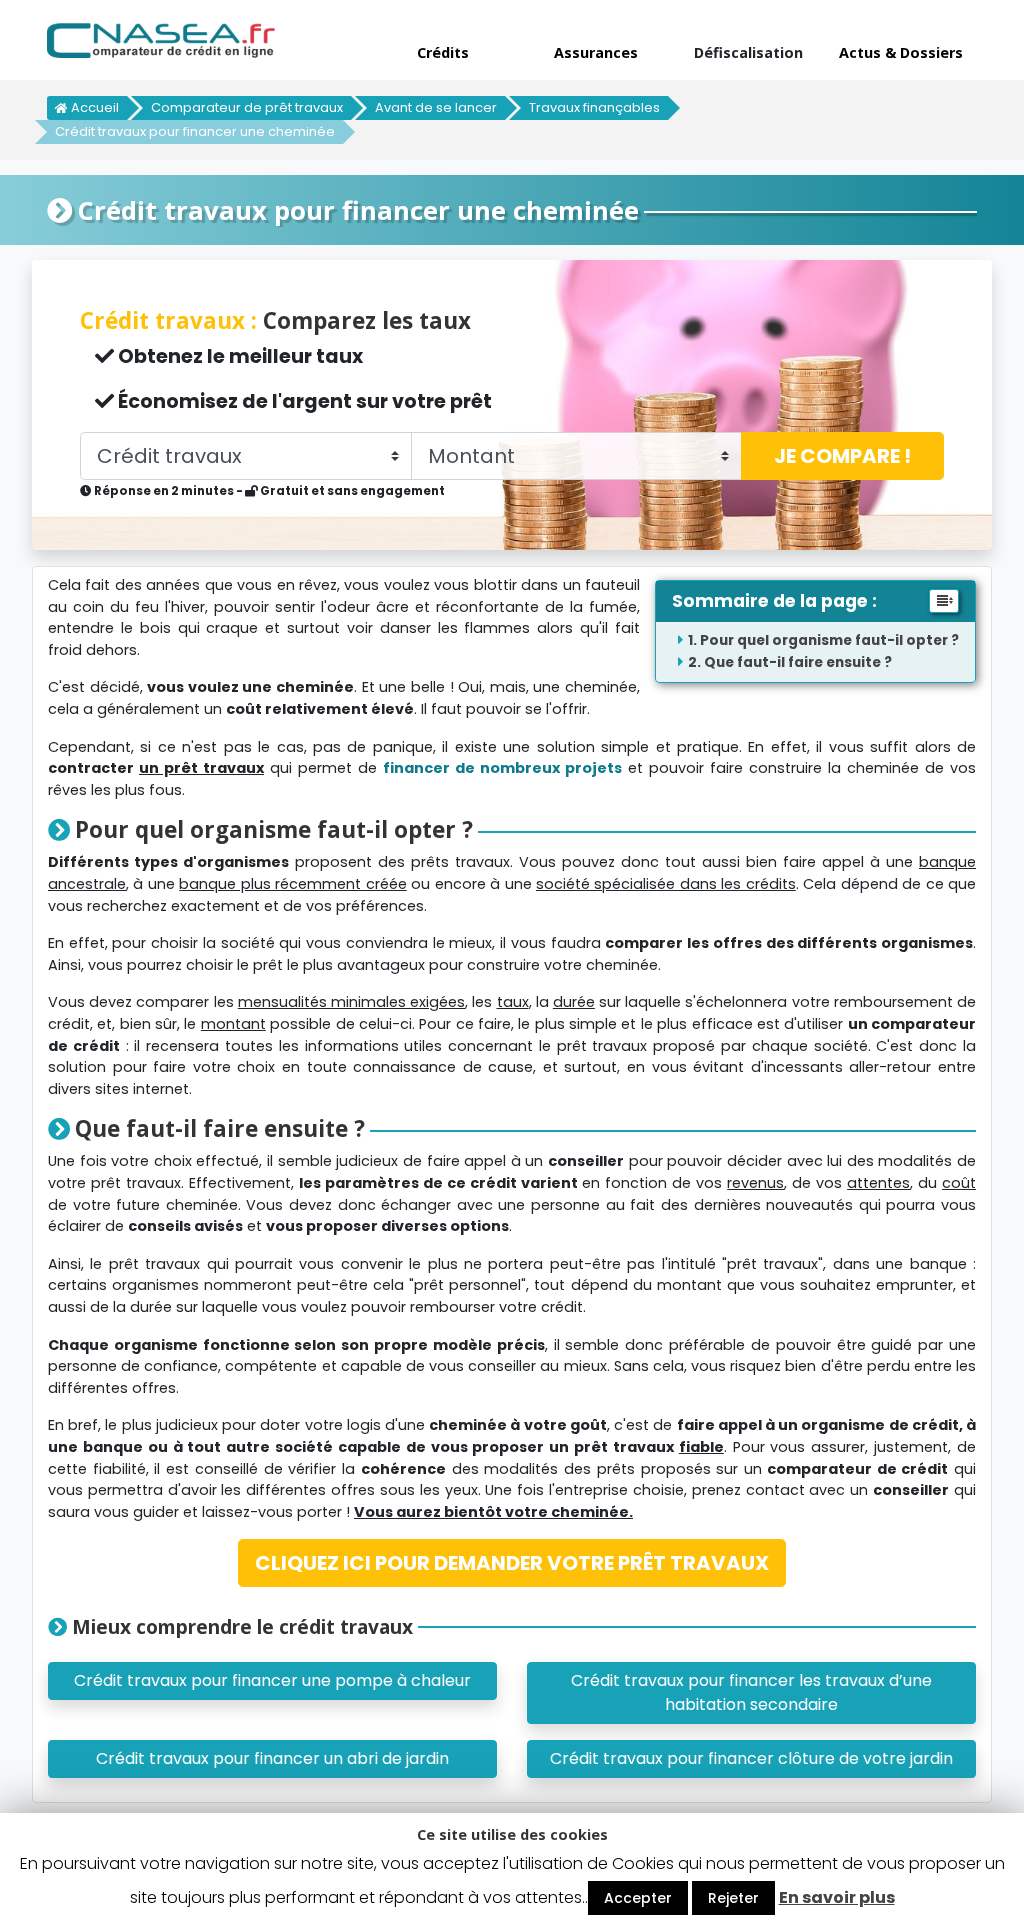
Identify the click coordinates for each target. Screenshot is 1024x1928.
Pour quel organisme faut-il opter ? (829, 640)
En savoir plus (837, 1897)
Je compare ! (842, 456)
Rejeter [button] (733, 1898)
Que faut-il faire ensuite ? (798, 662)
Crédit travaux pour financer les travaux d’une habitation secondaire (751, 1692)
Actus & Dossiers (901, 52)
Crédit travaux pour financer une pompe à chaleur (272, 1680)
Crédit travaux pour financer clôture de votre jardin (751, 1758)
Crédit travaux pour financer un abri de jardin (272, 1758)
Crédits (443, 52)
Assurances (596, 52)
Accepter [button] (638, 1898)
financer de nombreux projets (502, 768)
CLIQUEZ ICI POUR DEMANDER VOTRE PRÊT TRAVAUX (512, 1563)
